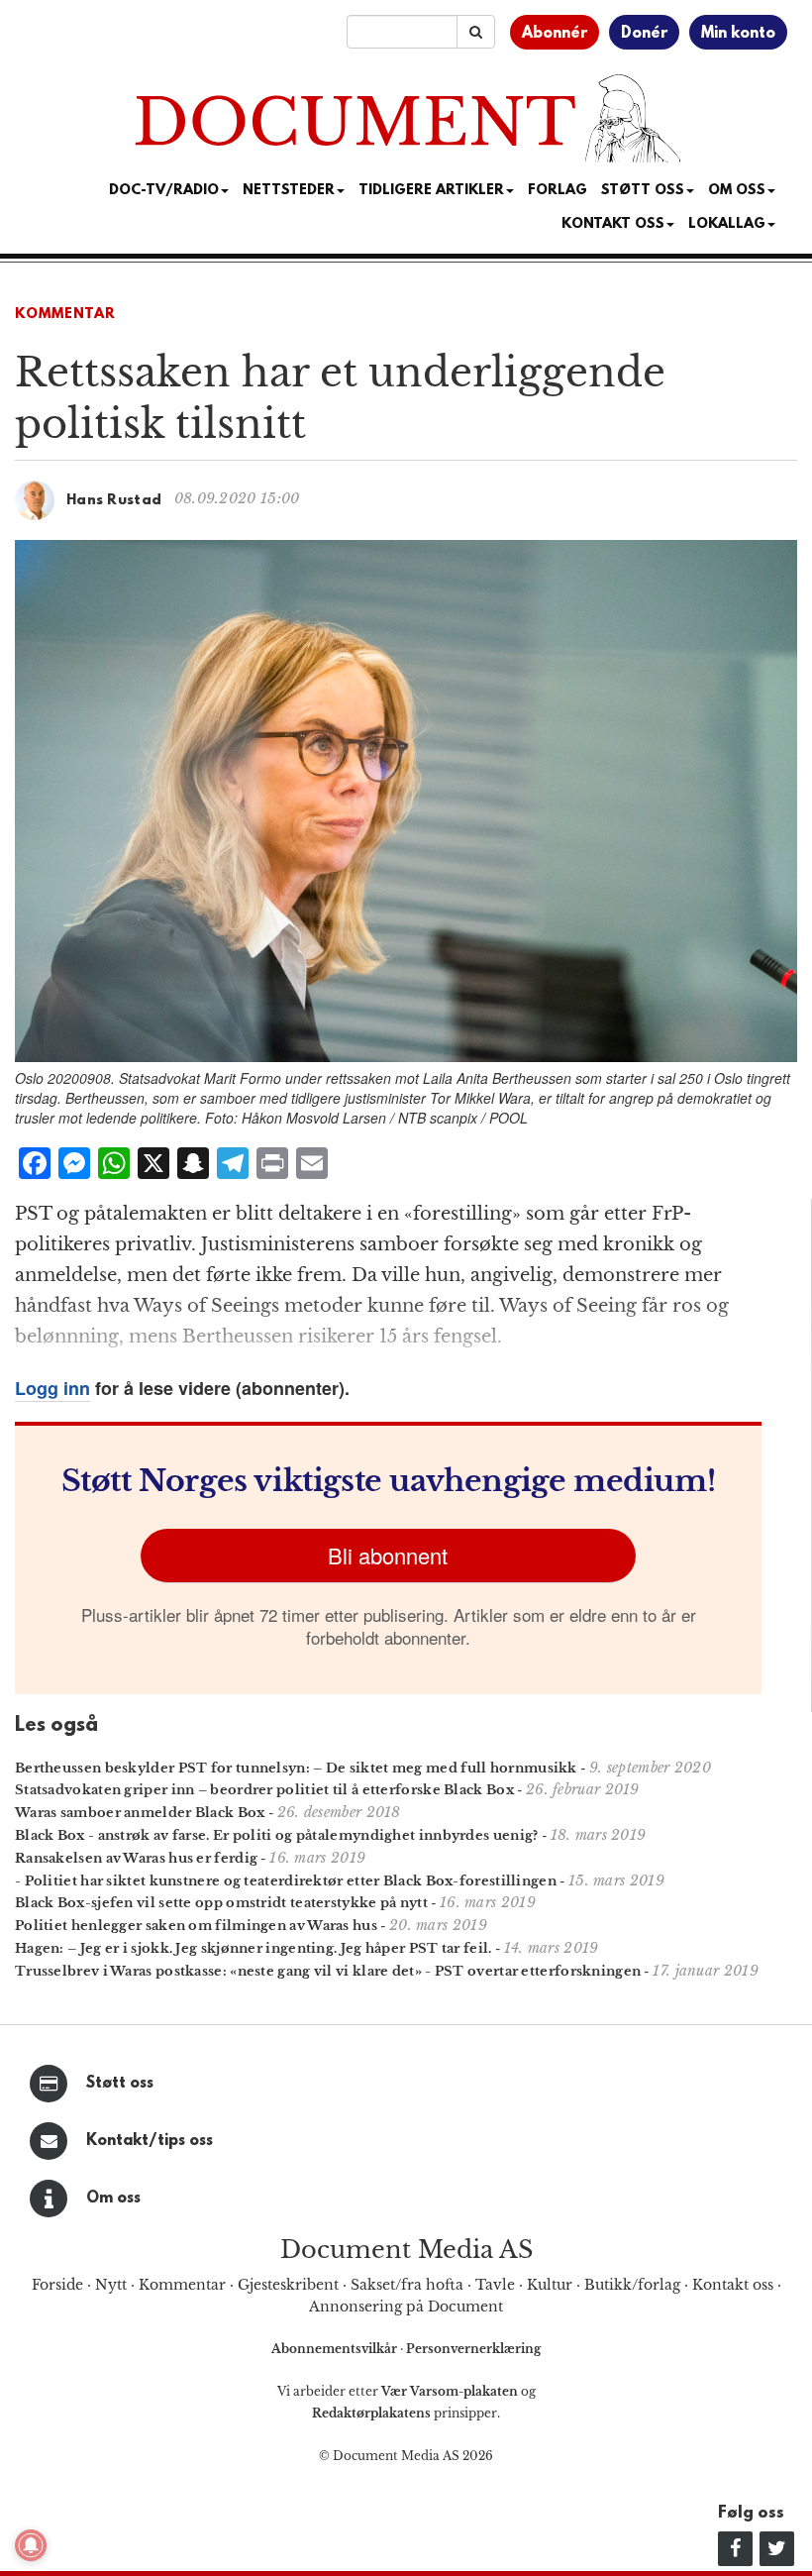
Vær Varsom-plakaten (450, 2391)
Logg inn (52, 1388)
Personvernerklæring (473, 2349)
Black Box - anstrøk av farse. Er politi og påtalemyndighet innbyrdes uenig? (277, 1835)
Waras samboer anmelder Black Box (140, 1813)
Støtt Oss (643, 191)
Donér (644, 34)
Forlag (558, 191)
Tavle (495, 2285)
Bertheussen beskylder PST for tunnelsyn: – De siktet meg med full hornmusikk (296, 1768)
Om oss (113, 2199)
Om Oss (737, 191)
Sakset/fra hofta (407, 2285)
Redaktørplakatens (371, 2413)
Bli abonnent (388, 1555)
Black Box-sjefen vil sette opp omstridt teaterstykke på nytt (221, 1903)
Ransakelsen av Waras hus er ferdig (136, 1858)
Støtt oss (120, 2084)
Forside (57, 2285)
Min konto (738, 34)
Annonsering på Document (406, 2307)
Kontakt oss (613, 224)
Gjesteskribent (288, 2285)
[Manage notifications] (31, 2545)
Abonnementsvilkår (336, 2349)
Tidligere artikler (431, 191)
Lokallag (727, 224)
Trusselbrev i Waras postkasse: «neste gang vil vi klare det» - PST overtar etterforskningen (328, 1971)
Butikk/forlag (632, 2285)
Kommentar (65, 315)
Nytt (111, 2285)
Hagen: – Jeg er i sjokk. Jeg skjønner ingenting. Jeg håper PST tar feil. (254, 1948)
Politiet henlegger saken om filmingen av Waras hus (196, 1926)
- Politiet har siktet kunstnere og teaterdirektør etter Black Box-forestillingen (286, 1881)
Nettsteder (289, 191)
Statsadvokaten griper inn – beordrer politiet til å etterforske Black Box (264, 1790)
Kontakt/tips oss (150, 2141)
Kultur (550, 2285)
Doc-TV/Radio (164, 191)
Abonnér (555, 34)
